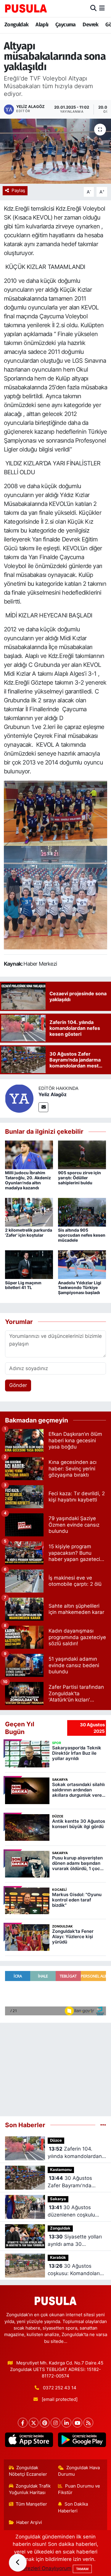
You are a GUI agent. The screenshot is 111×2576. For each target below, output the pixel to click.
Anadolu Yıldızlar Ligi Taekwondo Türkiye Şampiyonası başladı (80, 1288)
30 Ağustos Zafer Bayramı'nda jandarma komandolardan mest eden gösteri (73, 2182)
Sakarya (58, 2199)
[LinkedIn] (66, 2423)
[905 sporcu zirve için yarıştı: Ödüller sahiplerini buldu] (82, 1154)
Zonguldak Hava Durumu (79, 2471)
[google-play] (82, 2441)
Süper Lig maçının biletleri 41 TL (23, 1285)
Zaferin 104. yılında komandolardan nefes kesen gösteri (75, 2153)
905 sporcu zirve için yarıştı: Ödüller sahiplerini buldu (79, 1178)
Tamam (82, 2569)
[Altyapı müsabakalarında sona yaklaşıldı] (55, 151)
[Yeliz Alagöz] (19, 1098)
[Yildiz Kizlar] (56, 897)
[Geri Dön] (18, 2563)
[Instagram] (55, 2423)
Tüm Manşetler (31, 2504)
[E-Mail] (43, 1107)
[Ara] (93, 8)
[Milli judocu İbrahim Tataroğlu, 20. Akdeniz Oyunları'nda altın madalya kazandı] (29, 1154)
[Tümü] (103, 2125)
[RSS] (88, 2423)
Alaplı (42, 25)
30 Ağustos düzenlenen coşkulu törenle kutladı (71, 2212)
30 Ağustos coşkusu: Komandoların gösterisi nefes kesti (75, 2270)
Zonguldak (17, 25)
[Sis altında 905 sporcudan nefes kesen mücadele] (82, 1212)
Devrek (90, 25)
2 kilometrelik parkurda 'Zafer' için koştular (29, 1233)
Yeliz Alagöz (53, 1094)
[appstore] (29, 2441)
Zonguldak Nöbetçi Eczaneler (28, 2471)
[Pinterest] (45, 2423)
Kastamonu (61, 2170)
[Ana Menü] (102, 8)
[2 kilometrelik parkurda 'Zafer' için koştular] (29, 1212)
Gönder (18, 1385)
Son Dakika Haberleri (73, 2507)
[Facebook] (23, 2423)
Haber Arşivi (29, 2522)
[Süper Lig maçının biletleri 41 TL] (29, 1264)
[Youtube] (77, 2423)
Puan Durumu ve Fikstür (79, 2489)
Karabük (58, 2258)
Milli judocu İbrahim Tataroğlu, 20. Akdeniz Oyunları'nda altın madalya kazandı (28, 1180)
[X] (34, 2423)
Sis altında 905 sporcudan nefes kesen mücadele (82, 1235)
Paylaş (18, 191)
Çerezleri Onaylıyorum (45, 2568)
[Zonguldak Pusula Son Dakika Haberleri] (26, 8)
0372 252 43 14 (60, 2388)
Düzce (56, 2140)
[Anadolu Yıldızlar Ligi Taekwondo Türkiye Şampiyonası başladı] (82, 1264)
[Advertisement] (55, 2067)
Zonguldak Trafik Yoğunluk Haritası (30, 2489)
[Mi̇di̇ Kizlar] (55, 813)
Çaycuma (66, 25)
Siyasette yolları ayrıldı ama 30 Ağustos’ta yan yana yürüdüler (75, 2241)
